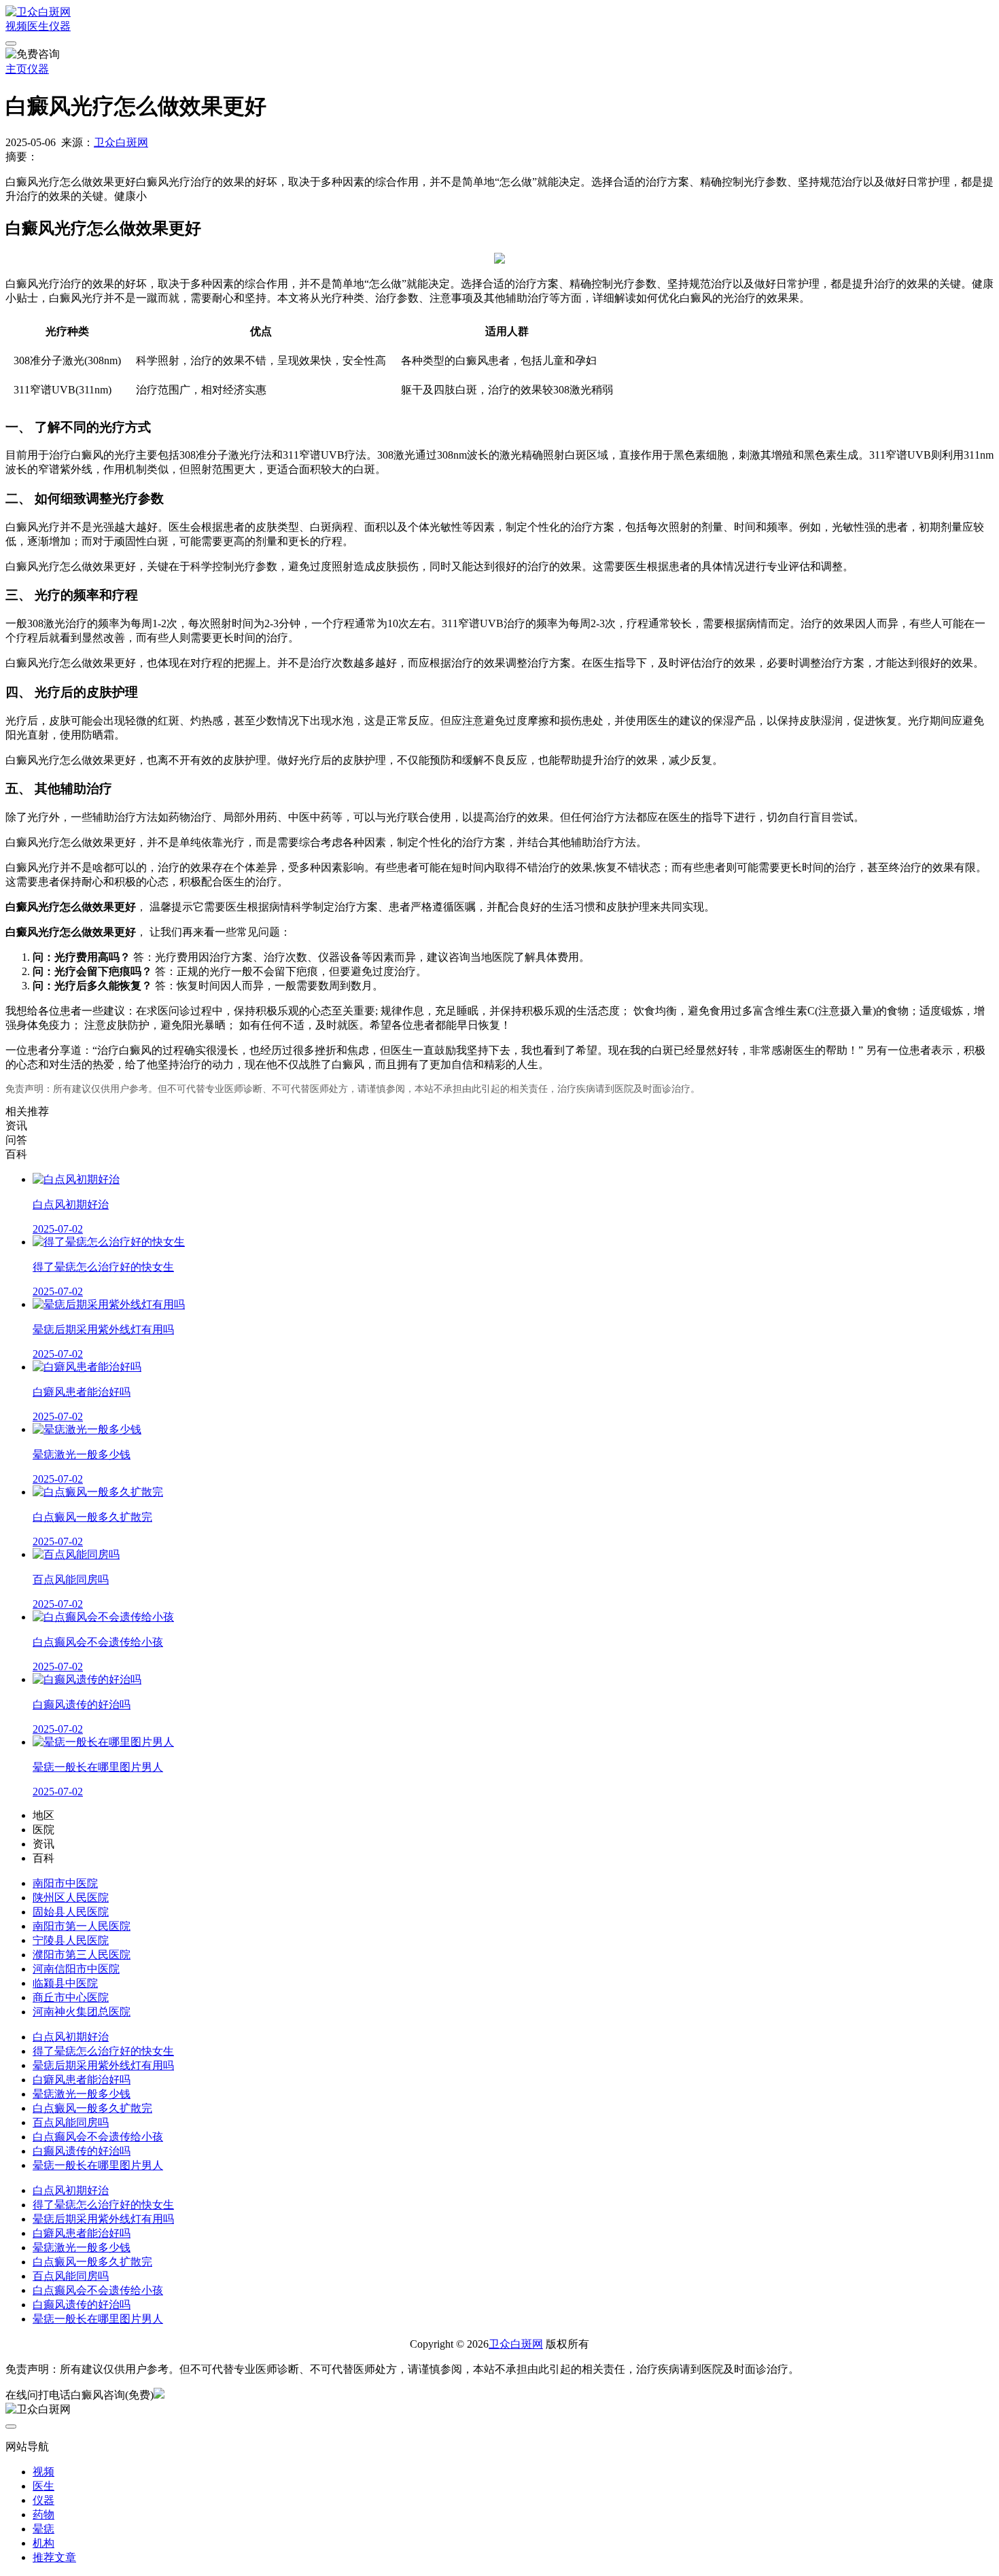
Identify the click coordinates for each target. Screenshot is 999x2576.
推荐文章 (54, 2557)
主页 (16, 69)
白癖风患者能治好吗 (82, 2080)
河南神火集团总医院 (82, 2012)
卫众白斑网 (121, 142)
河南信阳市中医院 (76, 1969)
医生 (38, 26)
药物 (43, 2515)
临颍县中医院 (65, 1983)
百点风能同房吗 (71, 2122)
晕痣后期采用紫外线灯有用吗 (103, 2065)
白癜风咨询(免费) (112, 2395)
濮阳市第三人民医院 (82, 1955)
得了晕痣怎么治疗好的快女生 (103, 2051)
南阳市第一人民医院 (82, 1926)
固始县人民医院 (71, 1912)
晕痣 (43, 2529)
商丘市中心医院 (71, 1997)
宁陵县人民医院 (71, 1940)
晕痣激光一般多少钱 (82, 2094)
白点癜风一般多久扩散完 (92, 2108)
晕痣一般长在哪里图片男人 (98, 2165)
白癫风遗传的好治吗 (82, 2151)
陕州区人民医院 (71, 1898)
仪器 (60, 26)
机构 (43, 2543)
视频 (16, 26)
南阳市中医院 (65, 1883)
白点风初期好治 (71, 2037)
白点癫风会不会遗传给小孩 (98, 2137)
